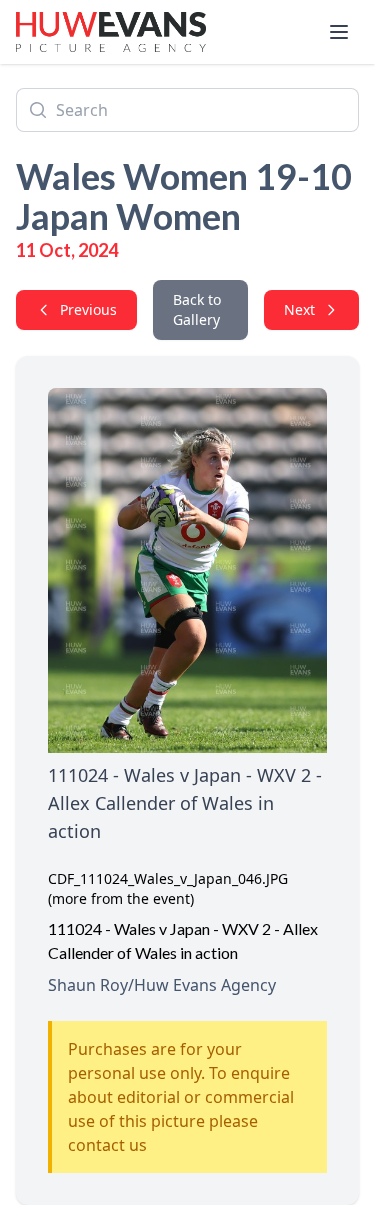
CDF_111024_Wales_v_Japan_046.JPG (168, 878)
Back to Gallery (197, 309)
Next (299, 309)
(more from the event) (121, 898)
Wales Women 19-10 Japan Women (184, 196)
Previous (88, 309)
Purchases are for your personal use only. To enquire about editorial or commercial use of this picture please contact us (181, 1097)
